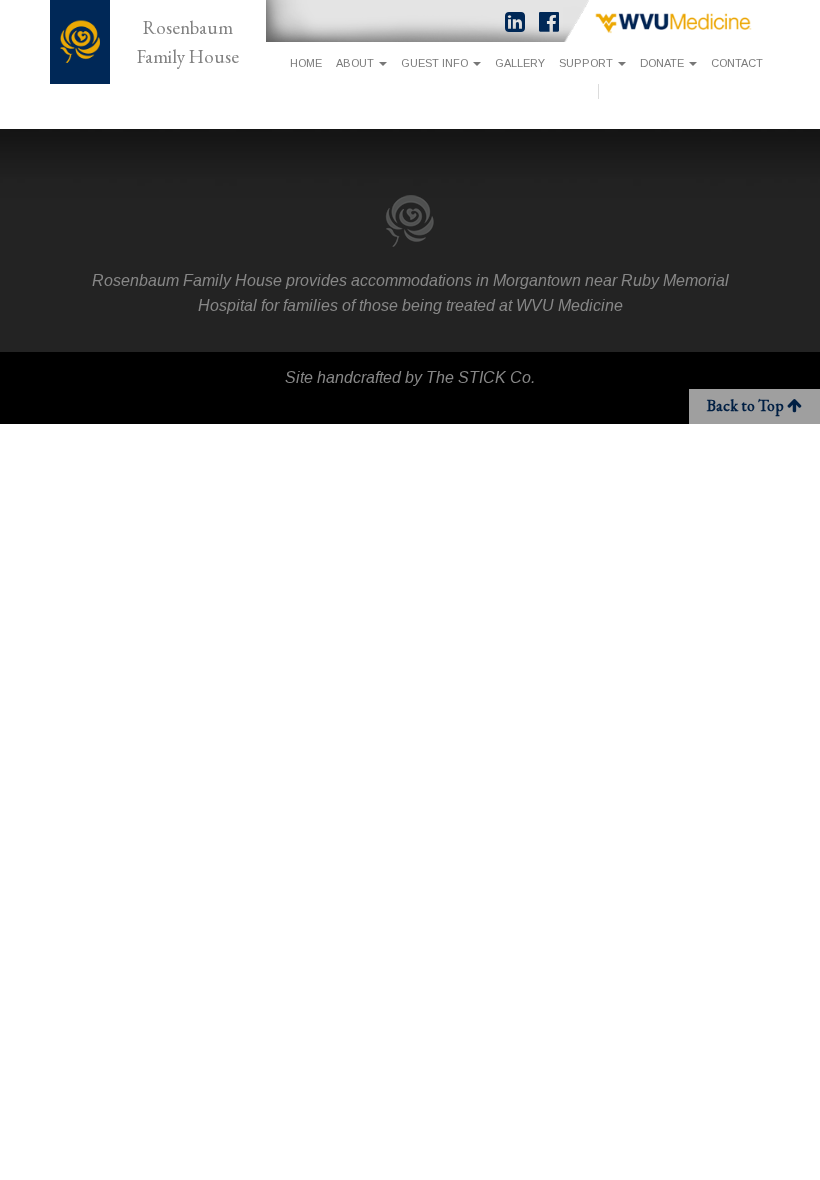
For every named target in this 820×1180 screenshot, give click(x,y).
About (356, 63)
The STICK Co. (480, 377)
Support (587, 63)
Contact (737, 63)
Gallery (520, 63)
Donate (663, 63)
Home (306, 63)
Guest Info (436, 63)
